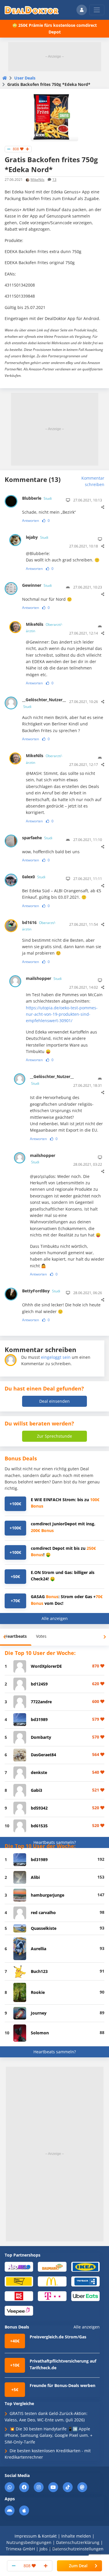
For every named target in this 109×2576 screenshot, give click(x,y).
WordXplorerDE (46, 1666)
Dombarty (41, 1737)
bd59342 (39, 1808)
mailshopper (44, 978)
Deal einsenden (54, 1401)
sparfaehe (37, 838)
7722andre (41, 1702)
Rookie (38, 1992)
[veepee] (19, 2310)
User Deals (25, 78)
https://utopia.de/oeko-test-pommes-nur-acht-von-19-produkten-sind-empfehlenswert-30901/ (62, 1014)
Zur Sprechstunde (54, 1436)
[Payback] (85, 2281)
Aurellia (39, 1949)
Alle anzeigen (55, 1618)
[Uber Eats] (85, 2296)
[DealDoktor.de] (32, 10)
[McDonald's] (52, 2281)
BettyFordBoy (41, 1291)
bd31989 (39, 1719)
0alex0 (34, 877)
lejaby (37, 537)
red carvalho (43, 1912)
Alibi (35, 1877)
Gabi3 (36, 1790)
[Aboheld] (19, 2266)
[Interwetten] (19, 2281)
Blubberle (37, 498)
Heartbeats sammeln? (55, 1842)
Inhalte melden (76, 2536)
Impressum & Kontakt (36, 2536)
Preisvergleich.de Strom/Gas (58, 2337)
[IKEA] (85, 2266)
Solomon (40, 2033)
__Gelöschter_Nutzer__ (42, 703)
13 (54, 180)
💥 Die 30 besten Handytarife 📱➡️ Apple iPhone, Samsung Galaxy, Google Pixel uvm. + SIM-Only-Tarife (49, 2435)
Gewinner (37, 585)
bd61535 (39, 1826)
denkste (39, 1772)
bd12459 (39, 1684)
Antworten (31, 521)
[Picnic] (19, 2296)
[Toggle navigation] (97, 10)
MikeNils (37, 180)
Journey (39, 2013)
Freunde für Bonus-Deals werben (62, 2385)
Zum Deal (78, 2566)
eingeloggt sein (56, 1357)
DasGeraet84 (43, 1755)
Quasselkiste (44, 1928)
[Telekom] (52, 2296)
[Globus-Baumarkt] (52, 2267)
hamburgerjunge (48, 1895)
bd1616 (39, 926)
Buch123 (39, 1971)
